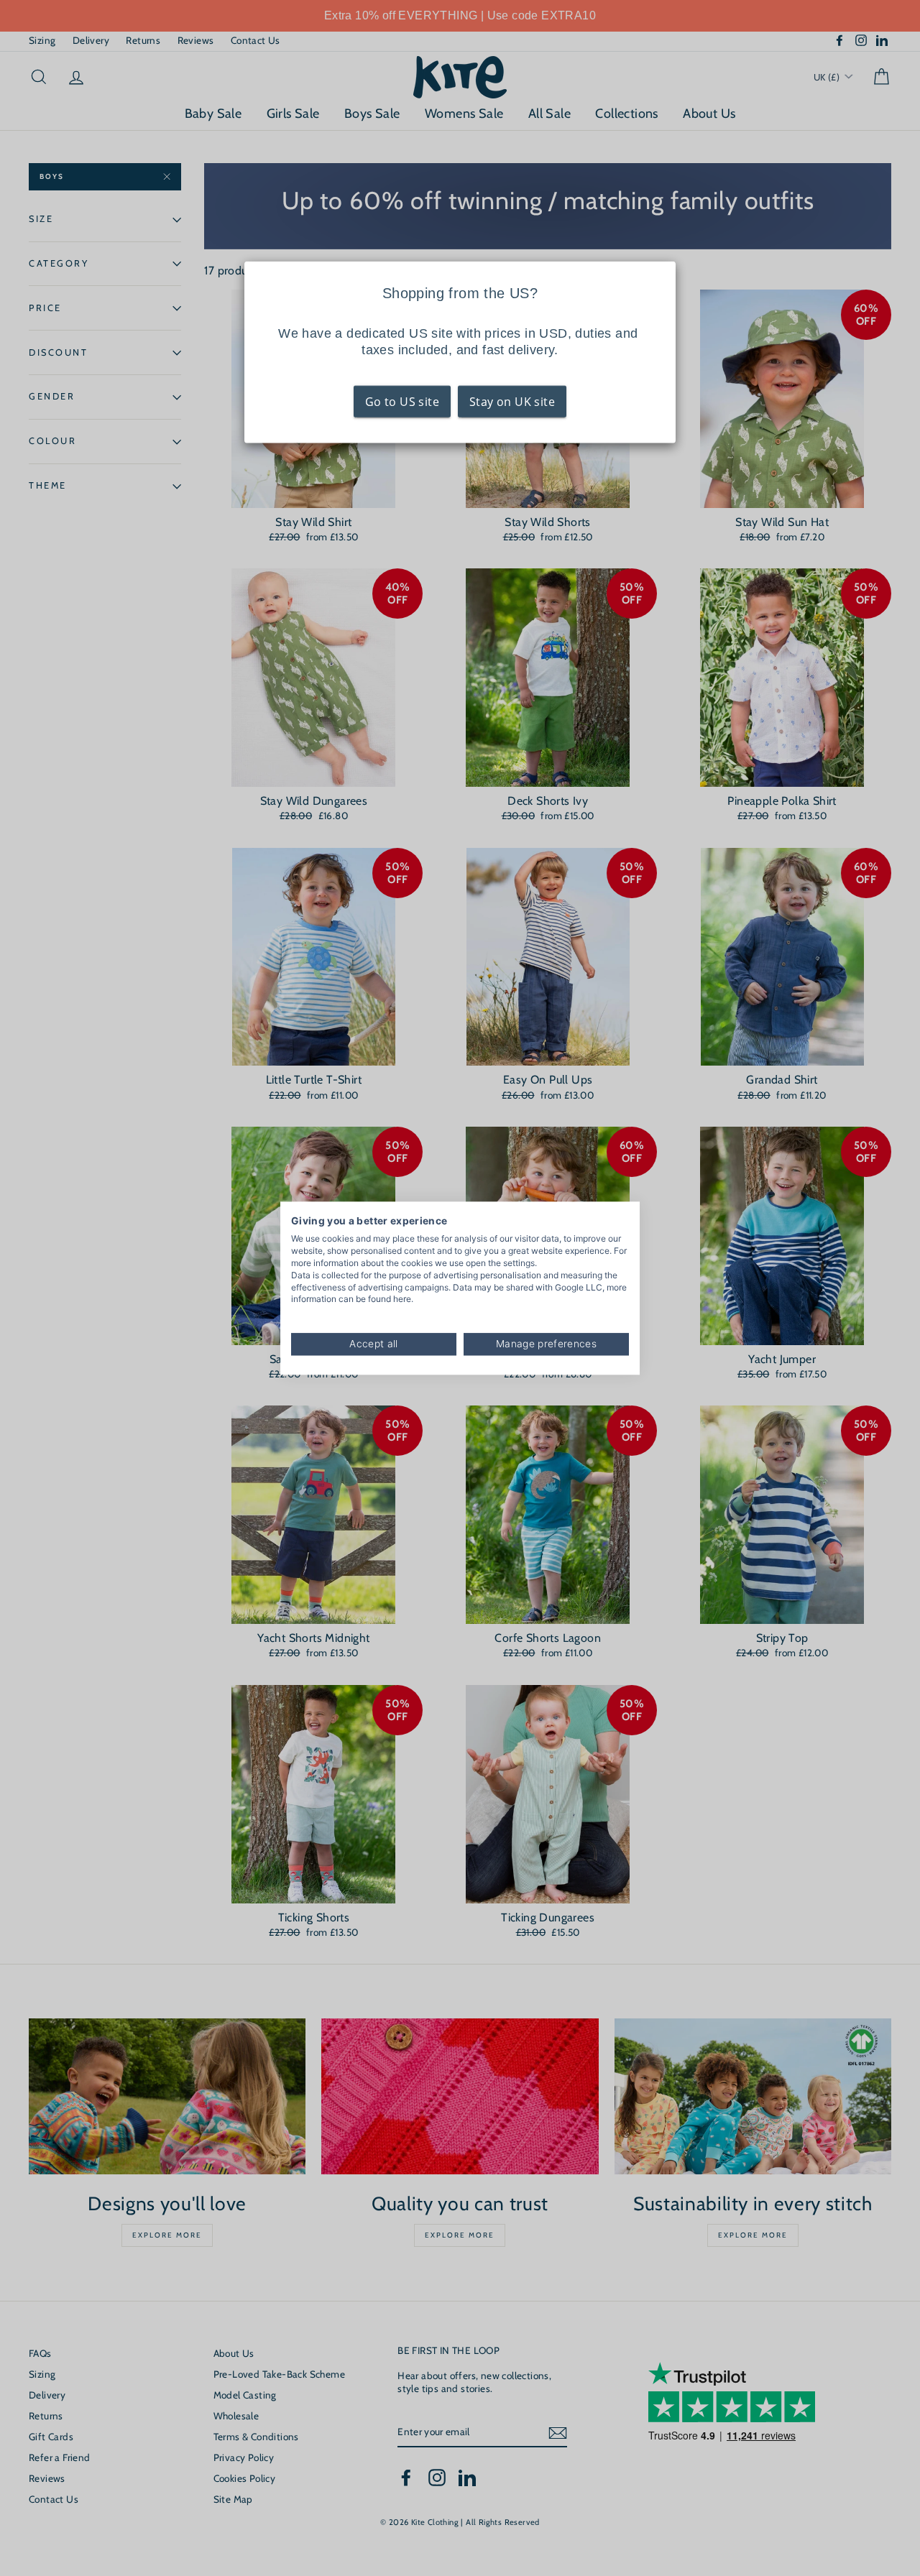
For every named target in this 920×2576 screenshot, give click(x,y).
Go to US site (402, 402)
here (402, 1299)
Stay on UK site (512, 402)
